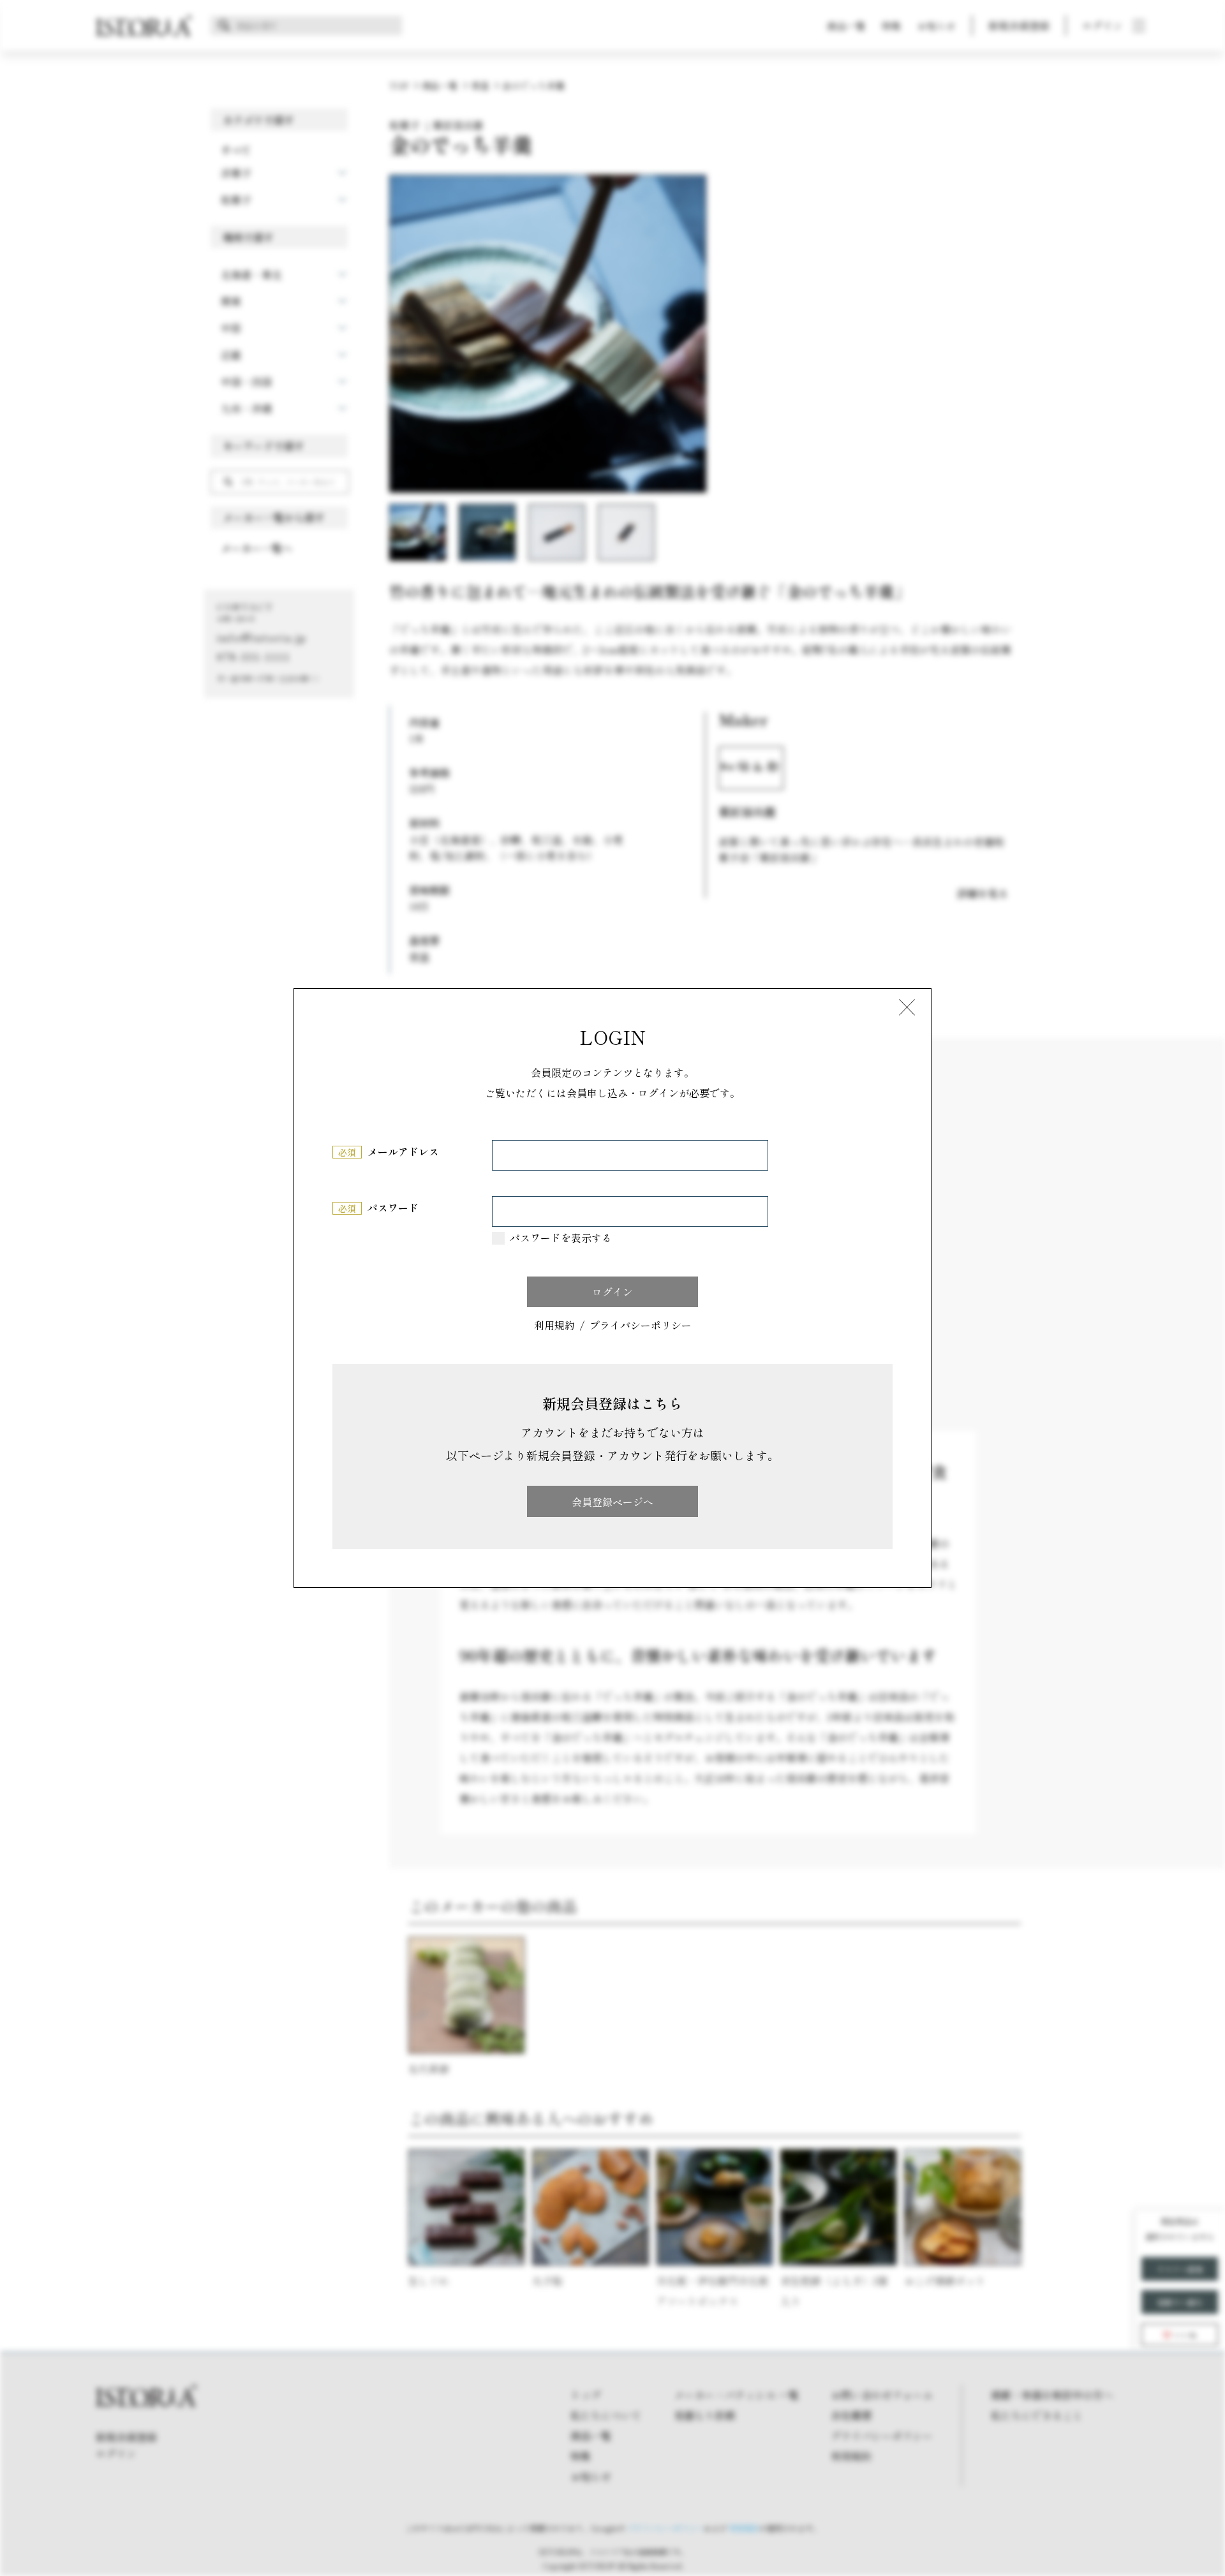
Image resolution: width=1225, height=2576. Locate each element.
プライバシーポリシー (641, 1326)
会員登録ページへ (612, 1502)
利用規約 (554, 1326)
